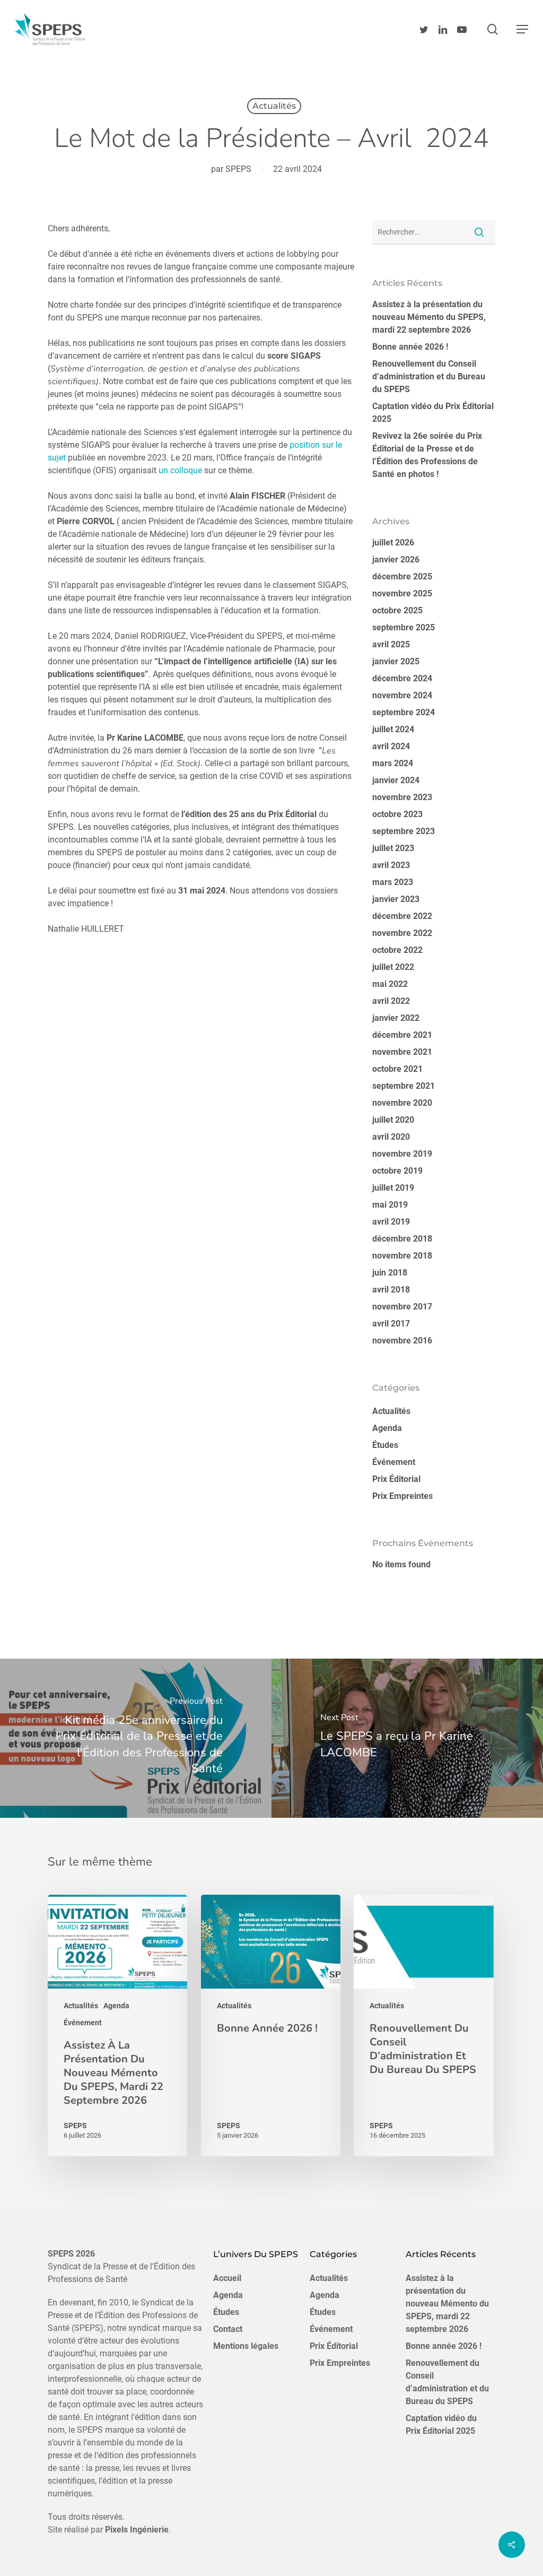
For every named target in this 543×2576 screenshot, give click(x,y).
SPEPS (238, 169)
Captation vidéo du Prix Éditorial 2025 (433, 413)
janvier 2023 (396, 899)
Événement (394, 1462)
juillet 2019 (393, 1188)
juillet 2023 (393, 848)
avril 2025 (391, 644)
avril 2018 (391, 1290)
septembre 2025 (404, 627)
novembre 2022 (402, 933)
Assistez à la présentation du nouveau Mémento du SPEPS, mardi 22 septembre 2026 (429, 317)
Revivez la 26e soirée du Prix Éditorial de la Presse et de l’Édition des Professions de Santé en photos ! (427, 455)
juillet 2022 (393, 967)
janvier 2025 (396, 661)
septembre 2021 (404, 1086)
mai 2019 (390, 1205)
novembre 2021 (402, 1052)
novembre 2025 (402, 593)
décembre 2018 (402, 1239)
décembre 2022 (402, 916)
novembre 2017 (402, 1307)
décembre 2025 (402, 576)
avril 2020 (391, 1137)
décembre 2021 (402, 1035)
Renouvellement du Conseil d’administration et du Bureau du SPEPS (429, 376)
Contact (228, 2329)
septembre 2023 (404, 831)
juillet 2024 (393, 729)
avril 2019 (391, 1222)
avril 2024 (391, 746)
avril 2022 (391, 1001)
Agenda (387, 1428)
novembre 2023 (402, 797)
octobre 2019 (397, 1171)
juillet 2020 (393, 1120)
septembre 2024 (404, 712)
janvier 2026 (396, 560)
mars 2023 (393, 882)
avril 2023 (391, 865)
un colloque (180, 470)
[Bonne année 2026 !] (271, 2026)
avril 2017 (391, 1324)
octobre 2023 (397, 814)
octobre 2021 (397, 1069)
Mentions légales (246, 2346)
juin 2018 (390, 1273)
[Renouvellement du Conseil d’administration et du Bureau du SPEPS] (423, 2026)
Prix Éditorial (396, 1479)
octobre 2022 (397, 950)
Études (385, 1445)
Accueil (227, 2278)
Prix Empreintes (402, 1496)
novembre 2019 (402, 1154)
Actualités (274, 106)
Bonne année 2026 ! (410, 347)
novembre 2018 (402, 1256)
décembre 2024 (402, 678)
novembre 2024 (402, 695)
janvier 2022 (396, 1018)
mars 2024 (393, 763)
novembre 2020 (402, 1103)
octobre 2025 (397, 610)
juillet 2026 (393, 543)
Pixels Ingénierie (137, 2530)
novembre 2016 (402, 1341)
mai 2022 (390, 984)
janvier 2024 (396, 780)
